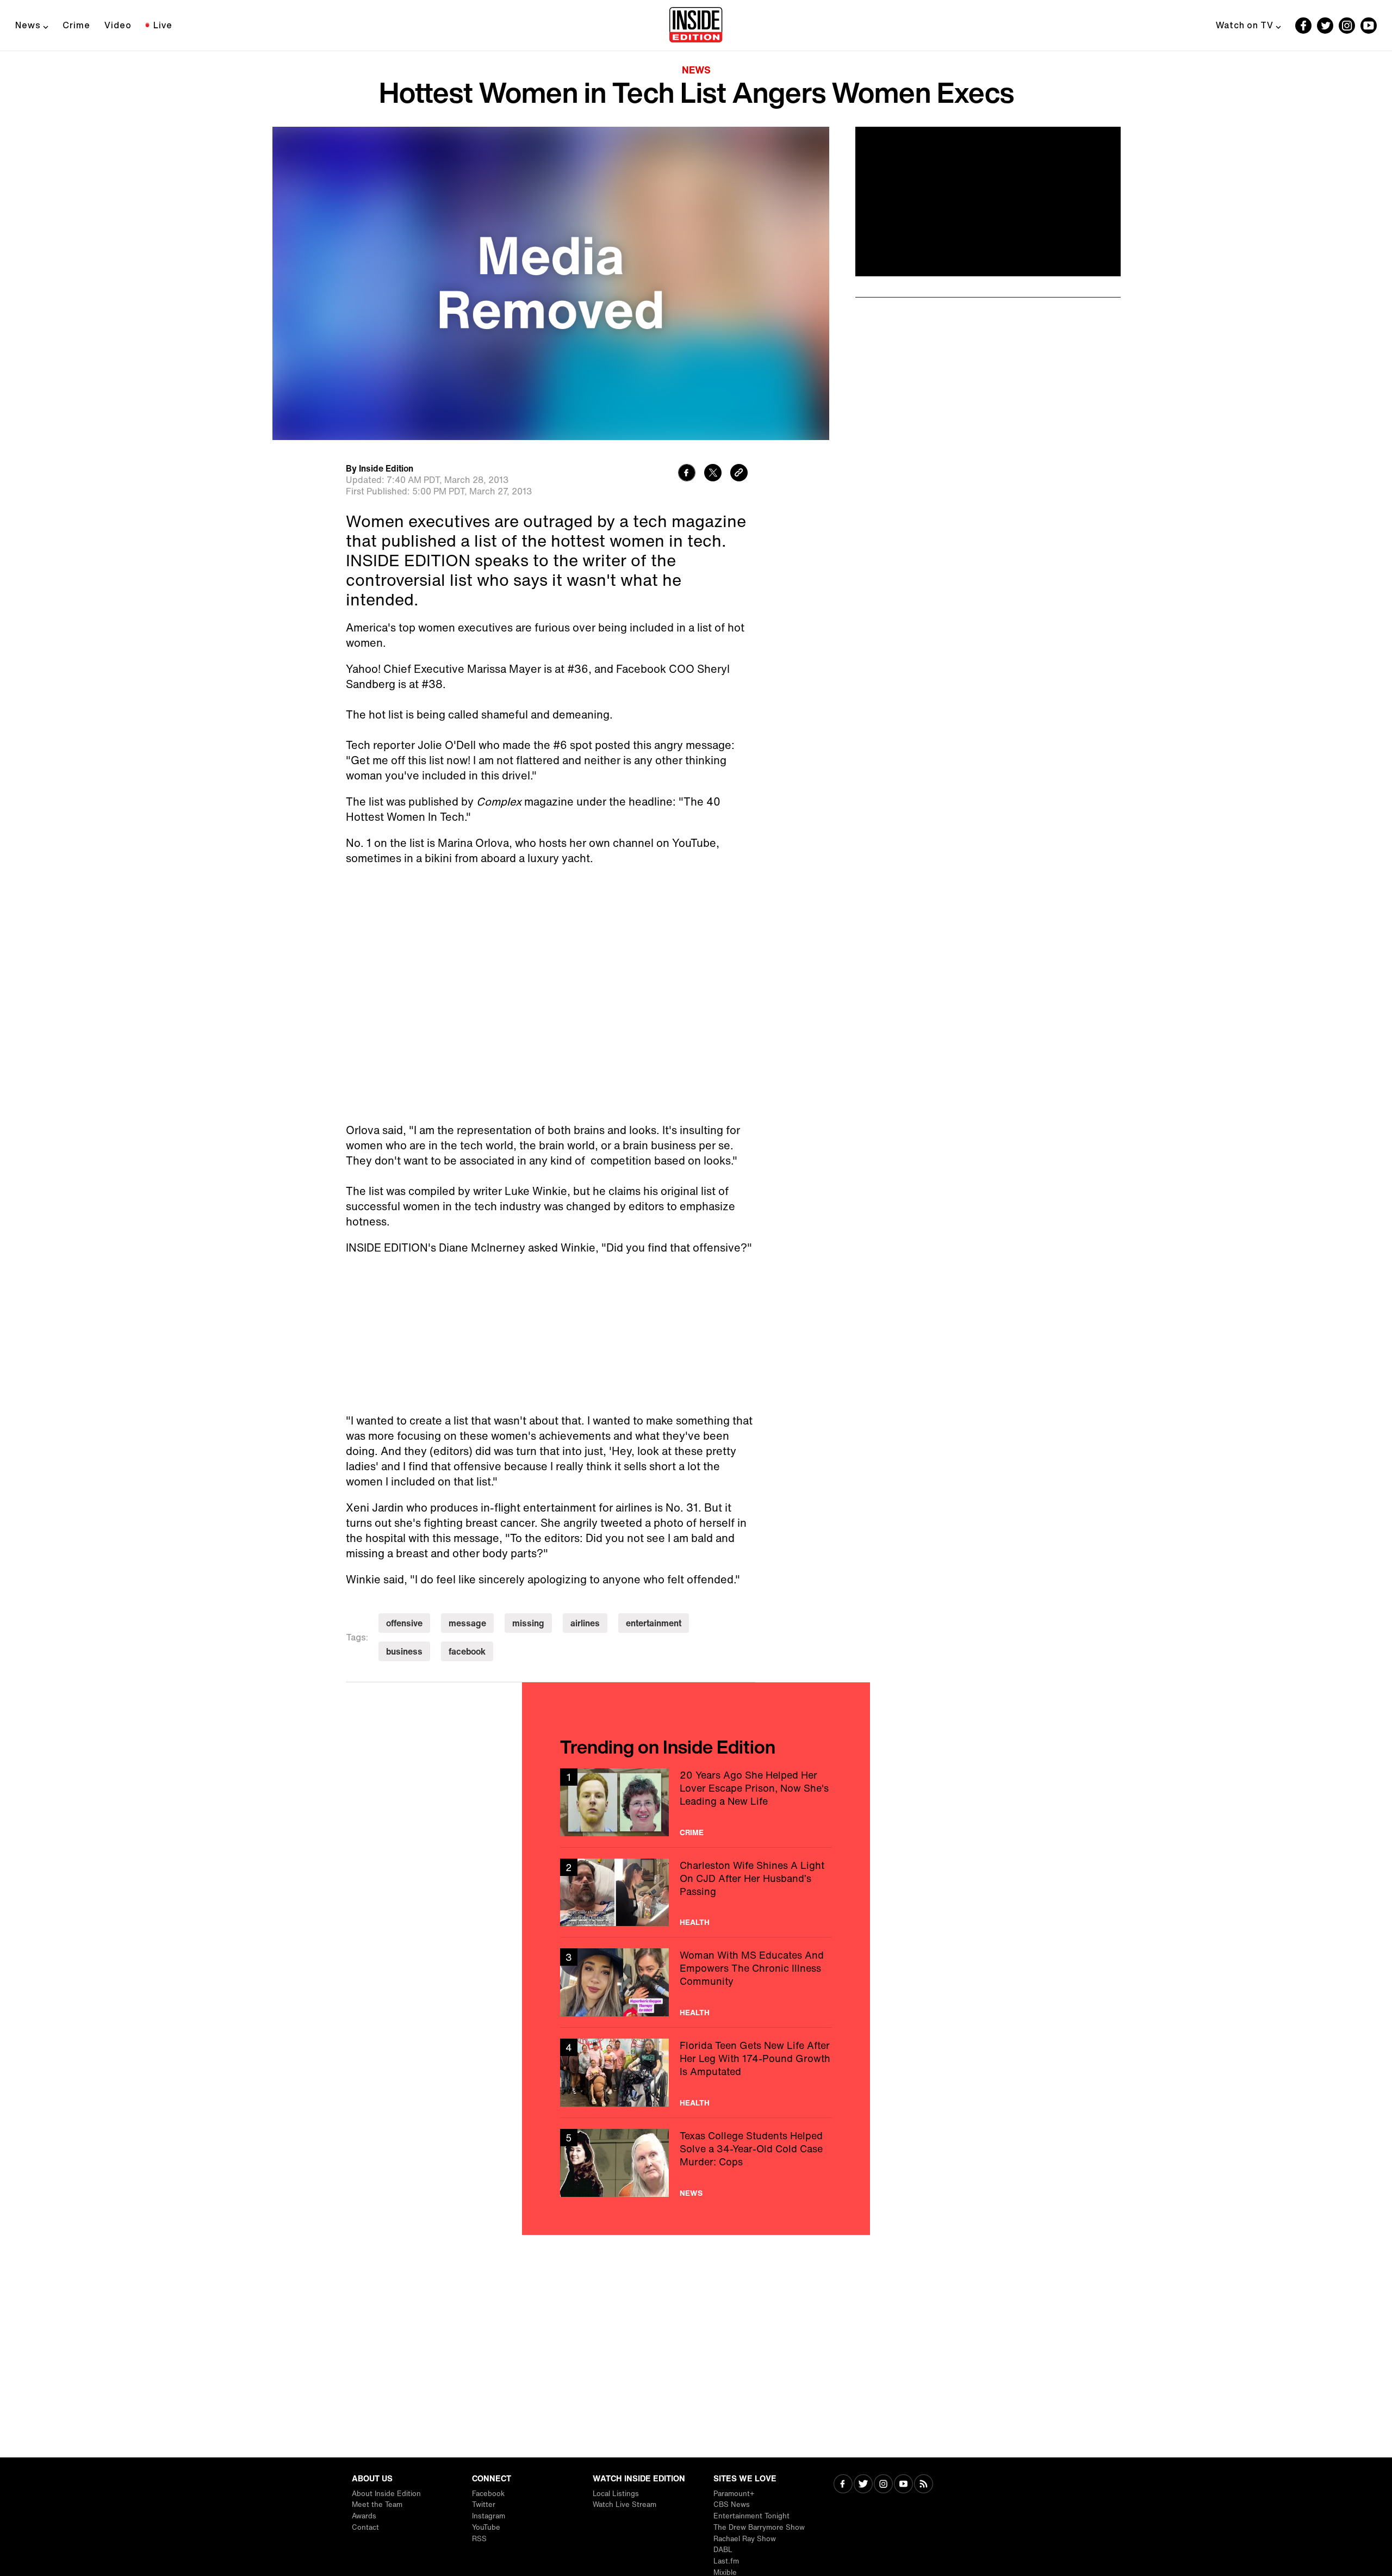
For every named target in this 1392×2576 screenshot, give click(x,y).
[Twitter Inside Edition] (1325, 26)
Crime (76, 25)
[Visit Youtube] (903, 2485)
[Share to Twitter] (713, 474)
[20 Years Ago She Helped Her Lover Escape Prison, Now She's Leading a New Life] (696, 1802)
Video (118, 25)
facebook (467, 1651)
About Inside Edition (386, 2494)
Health (695, 1922)
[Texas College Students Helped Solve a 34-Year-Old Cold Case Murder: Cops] (696, 2163)
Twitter (484, 2504)
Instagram (489, 2516)
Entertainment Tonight (751, 2516)
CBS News (732, 2504)
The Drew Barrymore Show (759, 2527)
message (467, 1623)
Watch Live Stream (624, 2504)
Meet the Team (377, 2504)
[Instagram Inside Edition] (1347, 26)
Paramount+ (734, 2494)
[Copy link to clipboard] (739, 474)
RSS (479, 2539)
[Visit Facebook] (843, 2485)
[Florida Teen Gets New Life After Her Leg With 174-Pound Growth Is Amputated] (696, 2073)
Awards (364, 2516)
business (404, 1651)
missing (528, 1623)
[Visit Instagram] (883, 2485)
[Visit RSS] (924, 2485)
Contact (365, 2527)
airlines (585, 1623)
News (28, 25)
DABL (723, 2550)
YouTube (486, 2527)
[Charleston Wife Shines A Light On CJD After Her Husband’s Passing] (696, 1893)
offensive (404, 1623)
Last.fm (726, 2561)
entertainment (654, 1623)
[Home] (696, 26)
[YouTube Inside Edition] (1369, 26)
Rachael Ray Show (745, 2539)
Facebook (488, 2494)
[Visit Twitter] (863, 2485)
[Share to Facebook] (687, 474)
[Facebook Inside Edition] (1303, 26)
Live (163, 25)
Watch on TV (1245, 25)
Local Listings (616, 2494)
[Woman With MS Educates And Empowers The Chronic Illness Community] (696, 1982)
